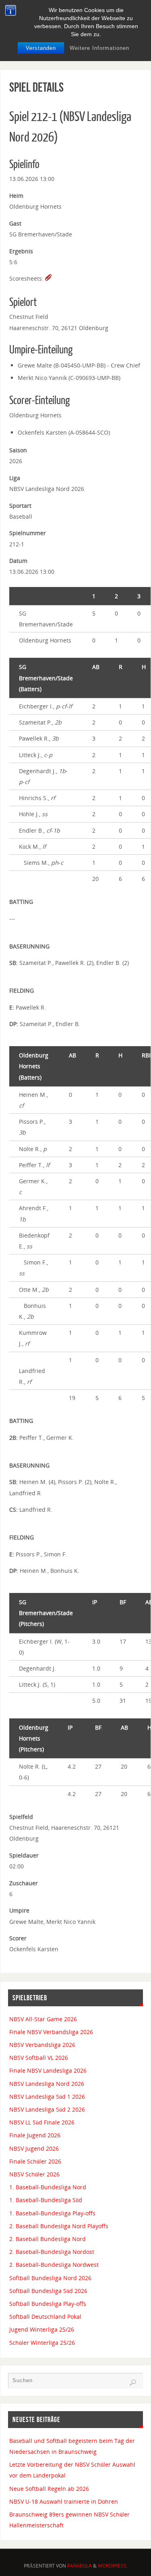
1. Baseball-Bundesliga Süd (46, 2200)
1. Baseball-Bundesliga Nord (48, 2187)
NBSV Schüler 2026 (34, 2174)
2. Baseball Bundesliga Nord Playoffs (59, 2226)
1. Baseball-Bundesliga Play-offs (52, 2213)
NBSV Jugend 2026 (34, 2148)
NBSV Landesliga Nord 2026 (47, 2084)
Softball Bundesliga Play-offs (48, 2304)
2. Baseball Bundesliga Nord (48, 2239)
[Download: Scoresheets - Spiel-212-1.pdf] (48, 278)
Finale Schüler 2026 (35, 2161)
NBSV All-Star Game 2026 (43, 2019)
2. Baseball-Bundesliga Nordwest (54, 2265)
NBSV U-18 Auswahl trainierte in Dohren (64, 2501)
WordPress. (113, 2566)
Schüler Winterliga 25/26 (42, 2343)
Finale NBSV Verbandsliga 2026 (51, 2032)
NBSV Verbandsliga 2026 (42, 2045)
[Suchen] (133, 2383)
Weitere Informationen (99, 48)
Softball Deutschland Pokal (45, 2316)
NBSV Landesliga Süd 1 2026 (47, 2097)
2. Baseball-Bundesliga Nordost (52, 2252)
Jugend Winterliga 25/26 (42, 2329)
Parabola (80, 2566)
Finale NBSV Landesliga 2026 (48, 2070)
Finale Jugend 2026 (35, 2135)
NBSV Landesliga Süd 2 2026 (47, 2109)
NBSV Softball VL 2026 (39, 2058)
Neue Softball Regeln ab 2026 (49, 2489)
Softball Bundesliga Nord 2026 (50, 2278)
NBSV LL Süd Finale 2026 (42, 2122)
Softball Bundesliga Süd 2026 (48, 2291)
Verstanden (41, 48)
